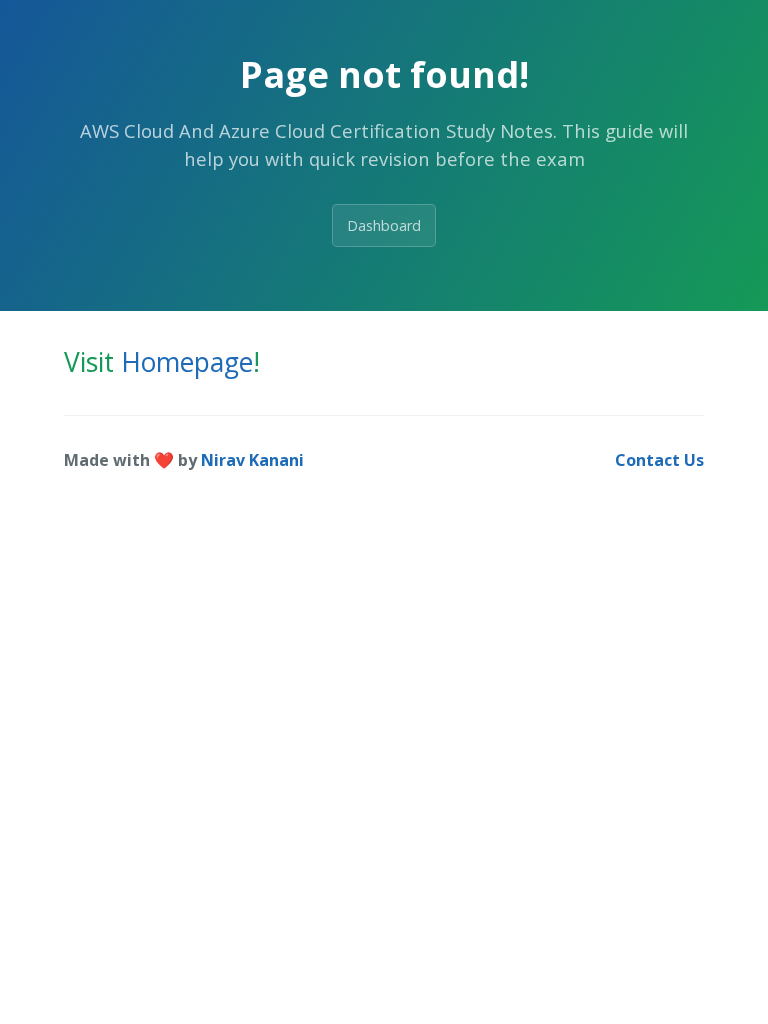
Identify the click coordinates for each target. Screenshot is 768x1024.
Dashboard (384, 225)
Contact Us (659, 460)
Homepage (187, 362)
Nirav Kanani (252, 460)
